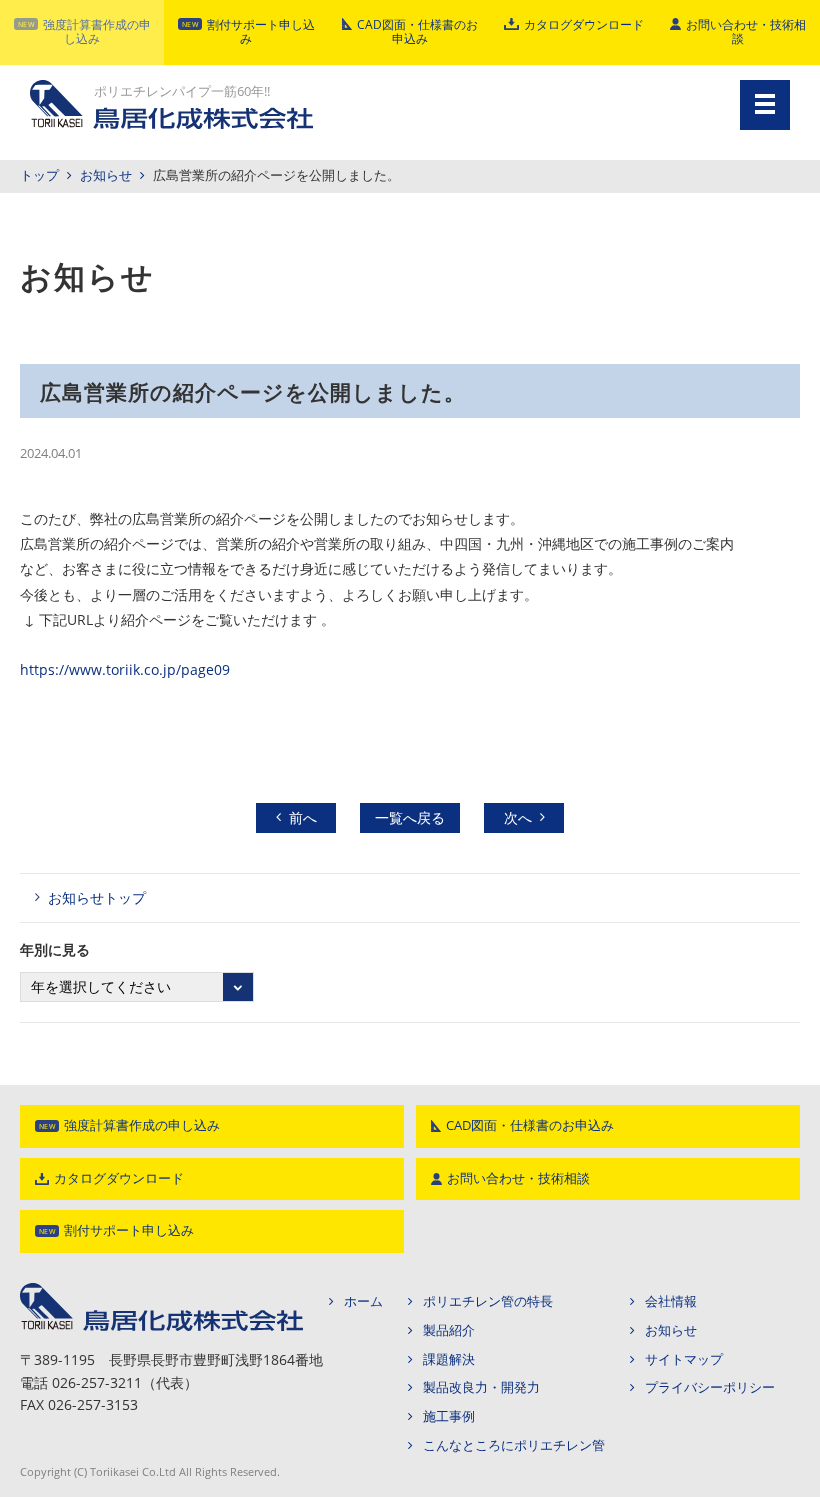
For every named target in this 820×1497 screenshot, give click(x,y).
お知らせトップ (97, 897)
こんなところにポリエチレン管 (514, 1445)
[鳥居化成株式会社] (161, 1289)
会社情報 (671, 1301)
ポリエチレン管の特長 (488, 1301)
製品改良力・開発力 (481, 1387)
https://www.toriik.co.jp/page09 (125, 669)
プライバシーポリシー (710, 1387)
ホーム (363, 1301)
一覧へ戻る (410, 817)
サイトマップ (684, 1359)
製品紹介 (449, 1330)
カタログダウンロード (584, 24)
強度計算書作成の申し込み (97, 31)
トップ (39, 175)
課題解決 (449, 1359)
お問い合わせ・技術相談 (746, 31)
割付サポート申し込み (261, 31)
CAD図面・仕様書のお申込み (417, 31)
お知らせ (106, 175)
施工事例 (449, 1416)
